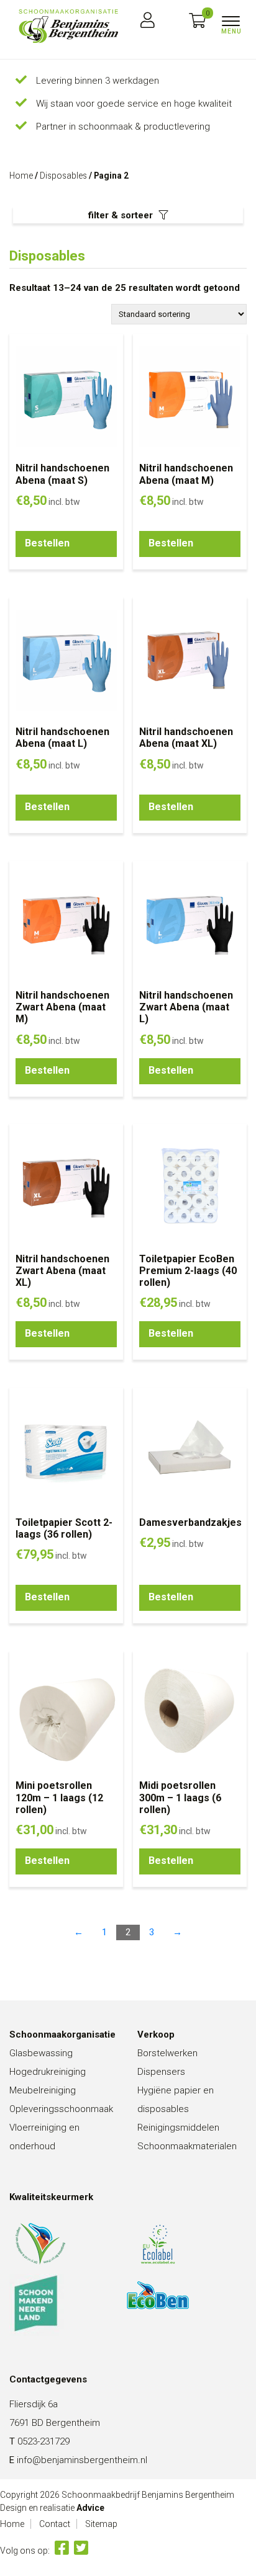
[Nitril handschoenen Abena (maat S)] (68, 26)
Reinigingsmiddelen (178, 2128)
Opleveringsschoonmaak (61, 2109)
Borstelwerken (167, 2053)
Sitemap (101, 2524)
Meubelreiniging (43, 2090)
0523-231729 (43, 2441)
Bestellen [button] (47, 543)
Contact (55, 2524)
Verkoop (156, 2035)
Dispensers (161, 2072)
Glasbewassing (41, 2053)
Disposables (63, 176)
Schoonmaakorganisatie (62, 2035)
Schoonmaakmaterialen (187, 2146)
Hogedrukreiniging (48, 2072)
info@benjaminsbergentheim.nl (82, 2460)
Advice (90, 2508)
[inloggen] (148, 21)
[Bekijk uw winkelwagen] (197, 21)
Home (21, 176)
